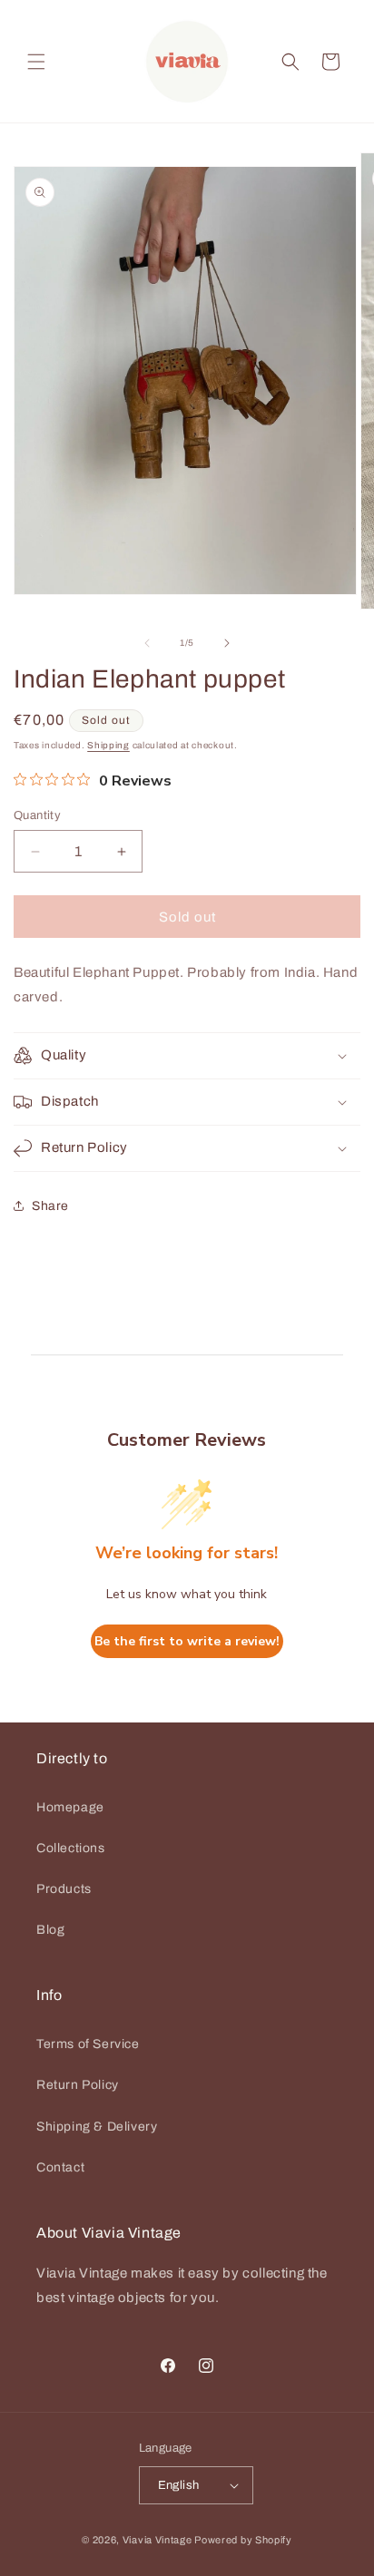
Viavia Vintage (157, 2540)
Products (64, 1889)
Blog (50, 1930)
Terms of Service (88, 2044)
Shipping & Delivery (97, 2127)
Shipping (108, 745)
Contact (60, 2167)
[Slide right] (227, 643)
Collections (71, 1848)
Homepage (70, 1807)
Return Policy (78, 2085)
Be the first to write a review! (187, 1641)
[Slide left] (147, 643)
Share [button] (50, 1206)
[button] (36, 62)
